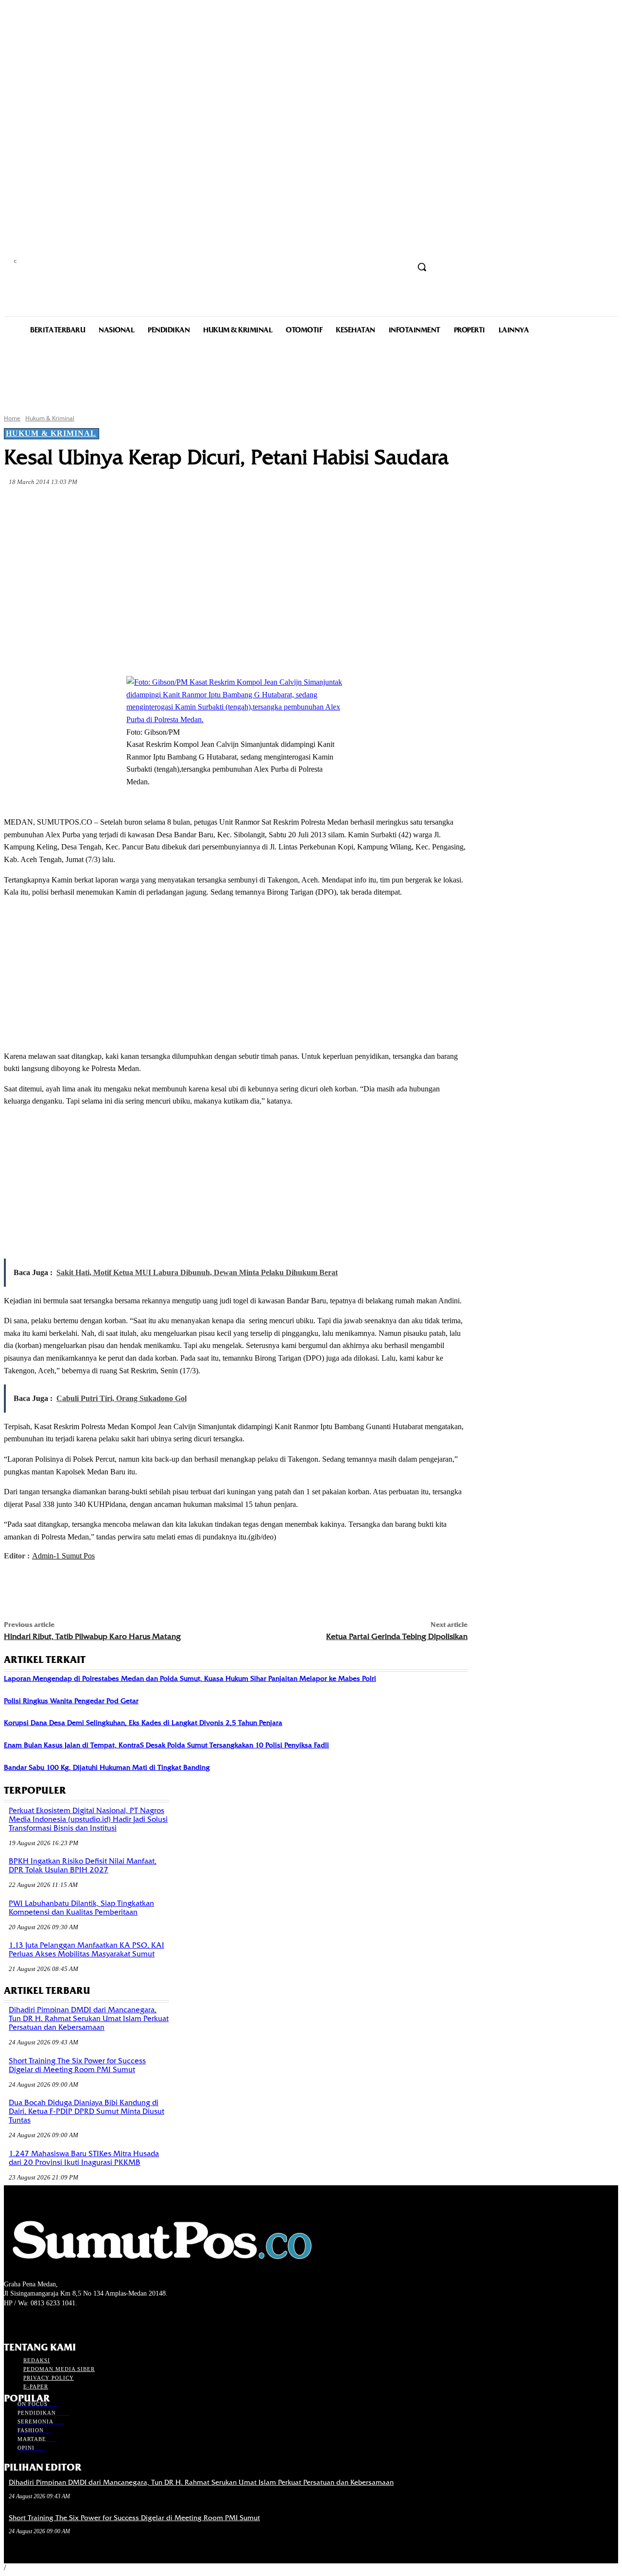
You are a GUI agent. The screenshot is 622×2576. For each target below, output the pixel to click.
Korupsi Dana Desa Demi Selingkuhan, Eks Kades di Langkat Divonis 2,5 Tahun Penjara (143, 1723)
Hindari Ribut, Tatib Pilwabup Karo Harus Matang (92, 1636)
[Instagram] (27, 2322)
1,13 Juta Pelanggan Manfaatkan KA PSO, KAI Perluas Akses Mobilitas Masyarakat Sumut (86, 1950)
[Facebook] (91, 505)
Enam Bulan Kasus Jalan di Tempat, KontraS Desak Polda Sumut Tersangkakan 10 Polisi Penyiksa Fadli (166, 1745)
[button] (422, 267)
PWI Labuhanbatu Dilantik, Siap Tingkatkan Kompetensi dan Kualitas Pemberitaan (81, 1908)
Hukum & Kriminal (50, 418)
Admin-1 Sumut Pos (63, 1556)
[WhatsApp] (196, 505)
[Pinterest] (161, 505)
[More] (232, 505)
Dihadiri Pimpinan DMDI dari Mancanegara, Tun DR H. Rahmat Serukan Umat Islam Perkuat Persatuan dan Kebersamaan (89, 2019)
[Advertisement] (311, 373)
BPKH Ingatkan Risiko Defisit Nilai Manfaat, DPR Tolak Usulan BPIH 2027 (83, 1866)
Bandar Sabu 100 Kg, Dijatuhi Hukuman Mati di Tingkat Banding (107, 1767)
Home (12, 418)
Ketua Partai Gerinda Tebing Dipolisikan (397, 1636)
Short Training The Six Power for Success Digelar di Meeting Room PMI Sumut (77, 2065)
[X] (126, 505)
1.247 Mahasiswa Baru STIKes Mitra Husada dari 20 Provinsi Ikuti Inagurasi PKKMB (84, 2158)
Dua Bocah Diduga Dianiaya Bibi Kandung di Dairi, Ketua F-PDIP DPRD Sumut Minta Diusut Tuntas (86, 2111)
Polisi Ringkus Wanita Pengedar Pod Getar (71, 1701)
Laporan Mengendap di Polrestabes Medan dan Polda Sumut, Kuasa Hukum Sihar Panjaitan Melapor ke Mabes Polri (190, 1678)
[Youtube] (61, 2322)
